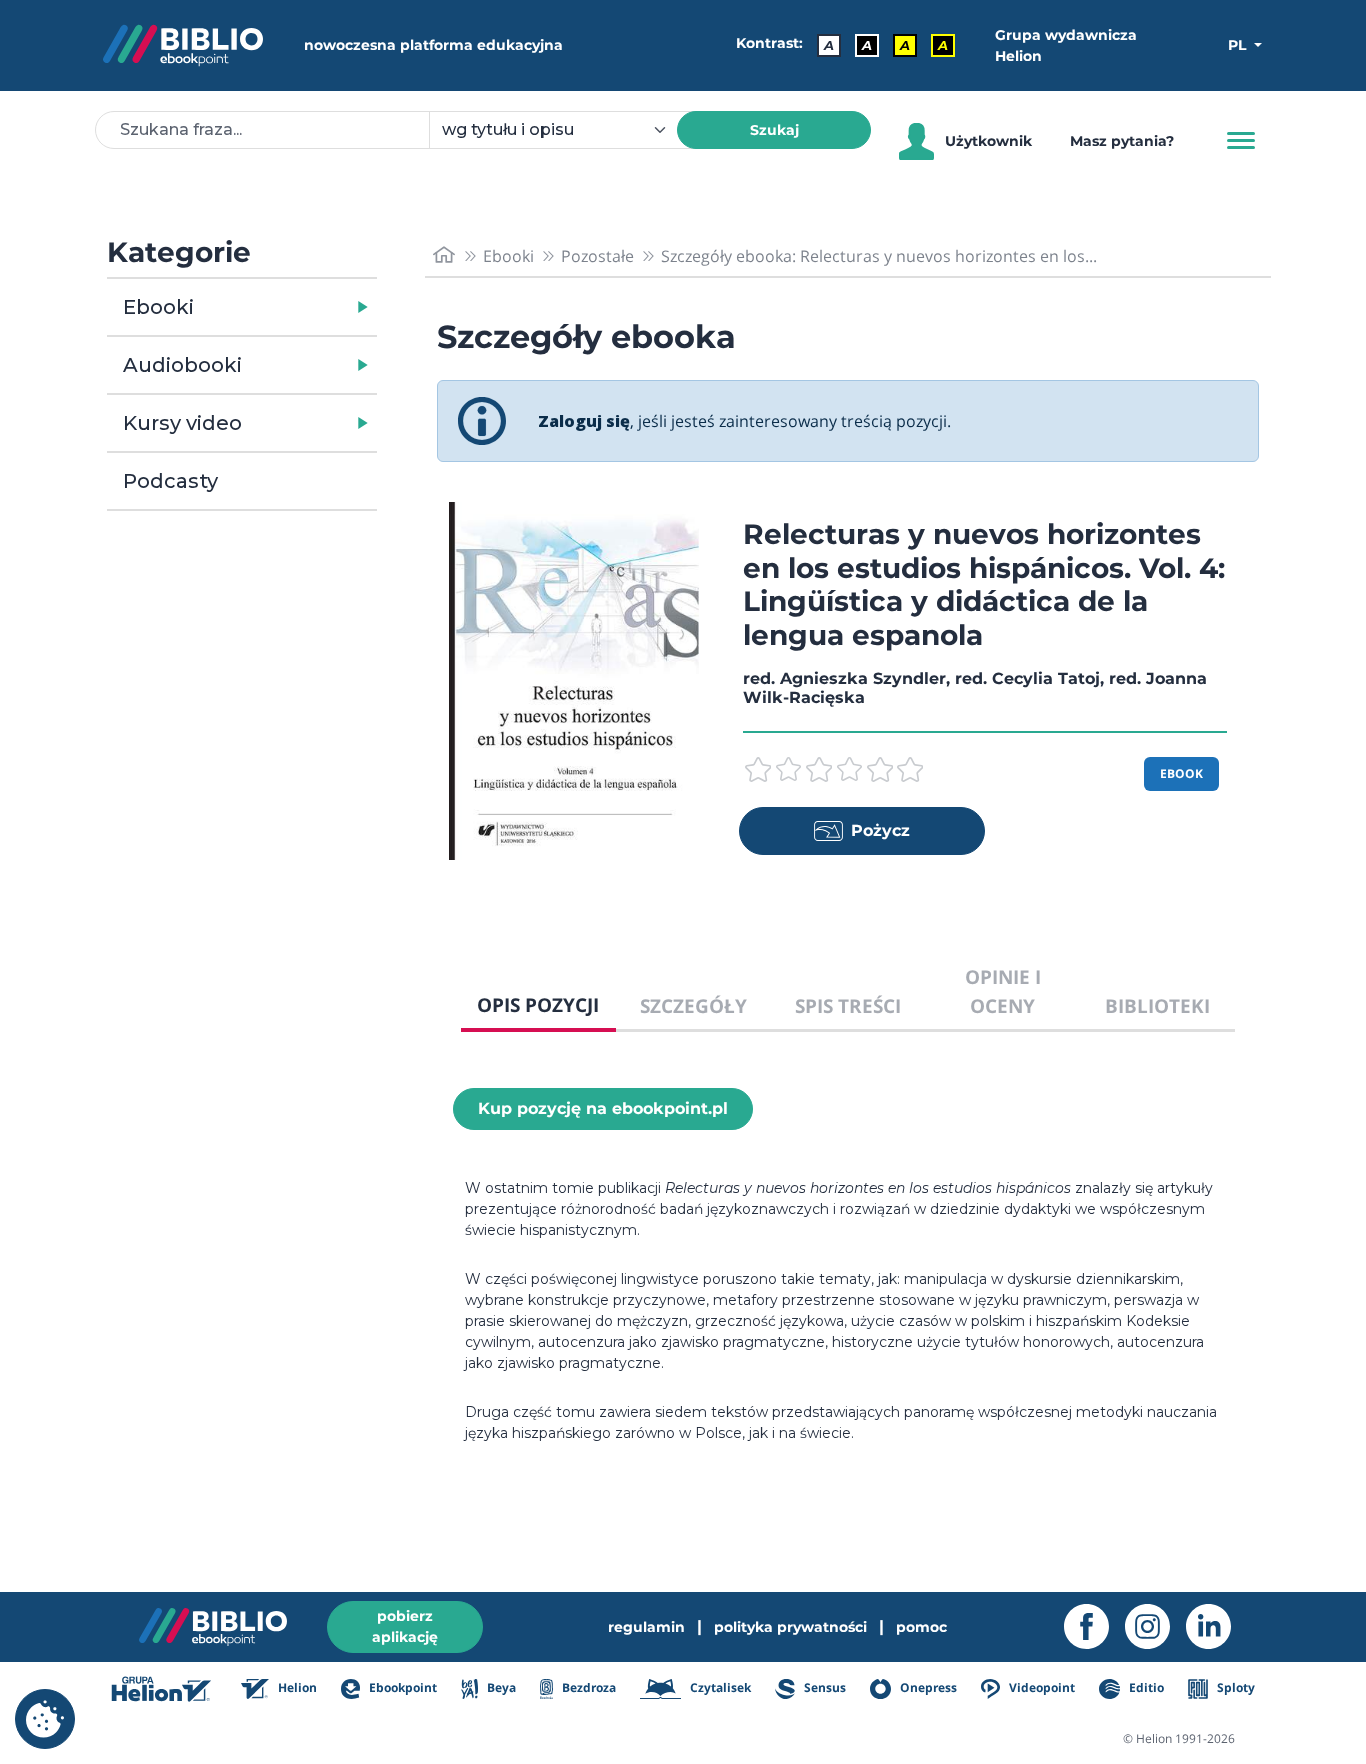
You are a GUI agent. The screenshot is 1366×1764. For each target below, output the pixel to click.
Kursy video (182, 423)
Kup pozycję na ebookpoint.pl (603, 1108)
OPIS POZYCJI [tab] (538, 1004)
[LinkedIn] (1216, 1626)
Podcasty (170, 481)
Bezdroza (587, 1687)
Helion (296, 1687)
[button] (293, 307)
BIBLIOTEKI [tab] (1157, 1005)
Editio (1144, 1687)
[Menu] (1241, 141)
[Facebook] (1094, 1626)
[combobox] (565, 130)
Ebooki (158, 307)
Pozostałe (597, 256)
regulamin (646, 1627)
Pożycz (880, 830)
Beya (499, 1687)
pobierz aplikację (405, 1626)
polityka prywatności (790, 1627)
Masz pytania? (1122, 141)
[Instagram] (1155, 1626)
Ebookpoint (401, 1687)
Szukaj (774, 130)
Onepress (927, 1687)
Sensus (823, 1687)
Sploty (1234, 1687)
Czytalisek (719, 1687)
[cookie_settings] (45, 1719)
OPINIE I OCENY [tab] (1003, 991)
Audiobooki (182, 365)
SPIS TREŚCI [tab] (848, 1005)
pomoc (921, 1627)
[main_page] (444, 255)
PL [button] (1239, 45)
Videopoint (1040, 1687)
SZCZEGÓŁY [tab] (693, 1005)
